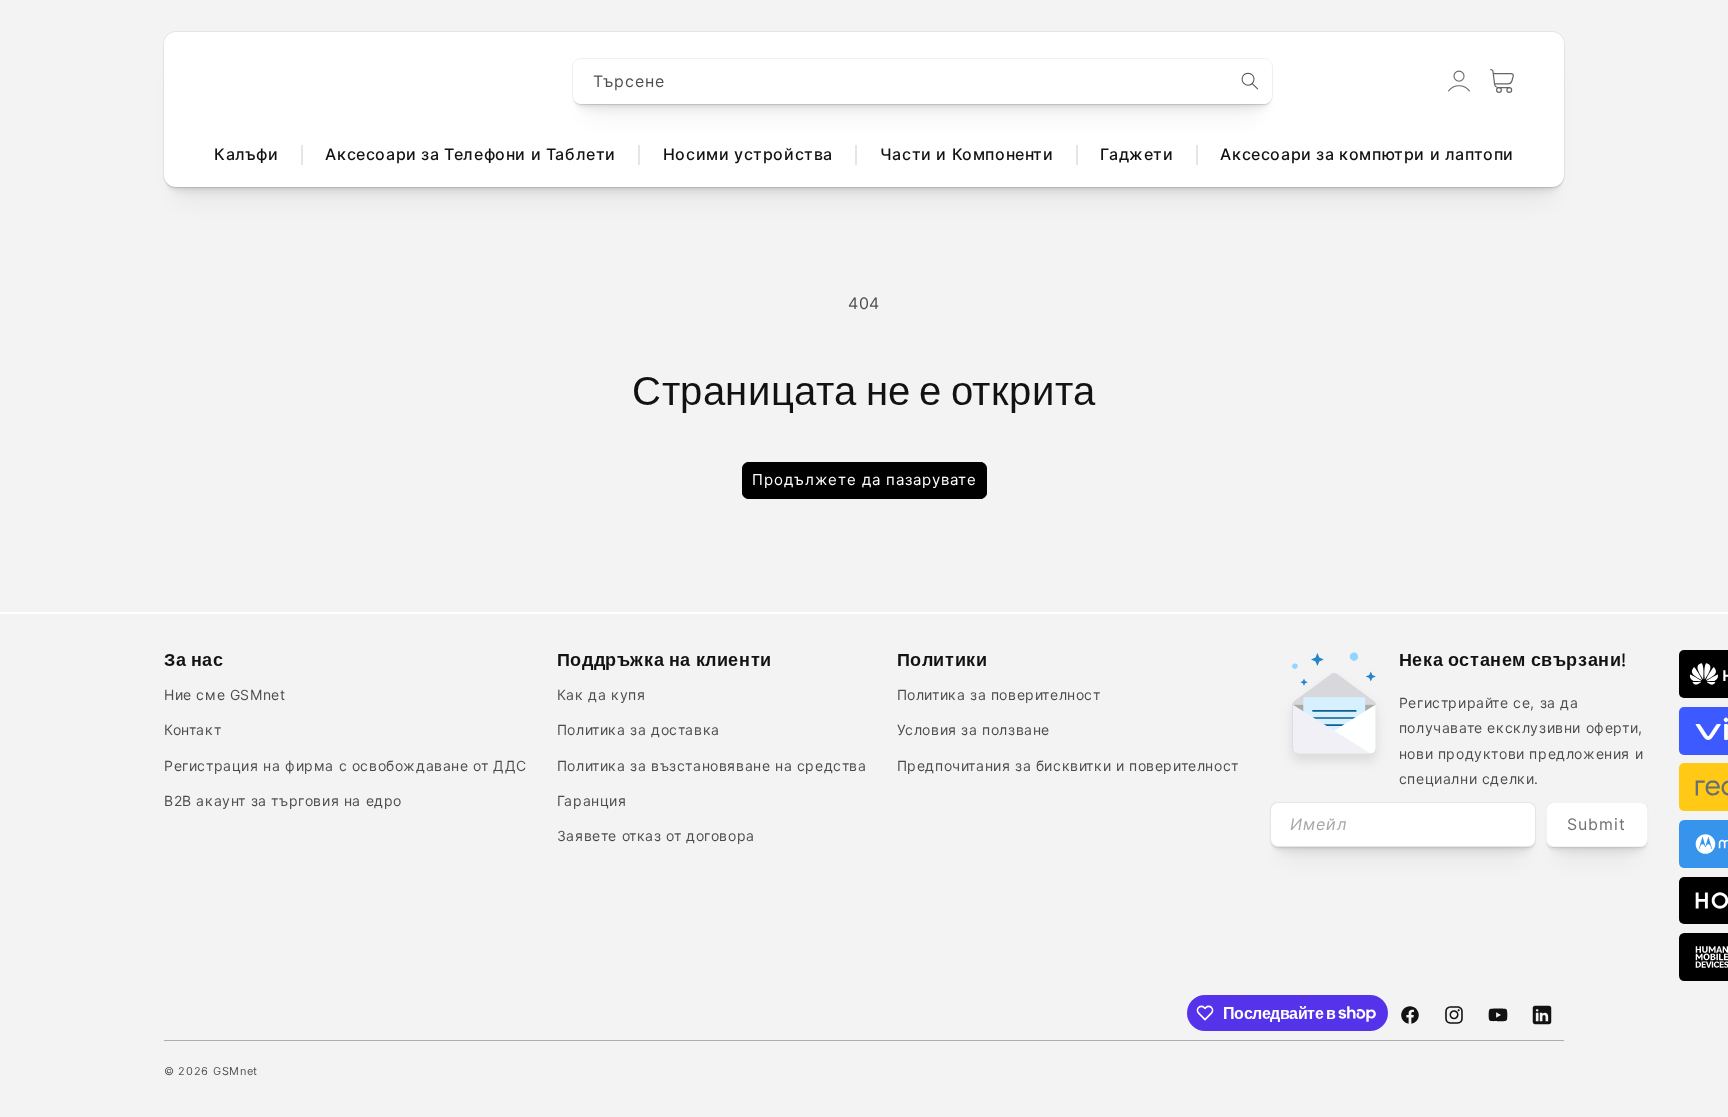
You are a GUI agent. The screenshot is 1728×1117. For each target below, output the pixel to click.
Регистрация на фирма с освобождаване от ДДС (345, 765)
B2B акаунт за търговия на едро (283, 800)
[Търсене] (1250, 81)
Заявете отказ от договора (656, 835)
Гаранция (592, 800)
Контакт (192, 729)
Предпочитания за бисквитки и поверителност (1068, 765)
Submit (1596, 824)
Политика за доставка (638, 729)
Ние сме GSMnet (224, 694)
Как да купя (601, 694)
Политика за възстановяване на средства (712, 765)
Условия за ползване (973, 729)
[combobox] (923, 81)
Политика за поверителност (999, 694)
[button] (1502, 81)
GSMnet (235, 1071)
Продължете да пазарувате (864, 479)
